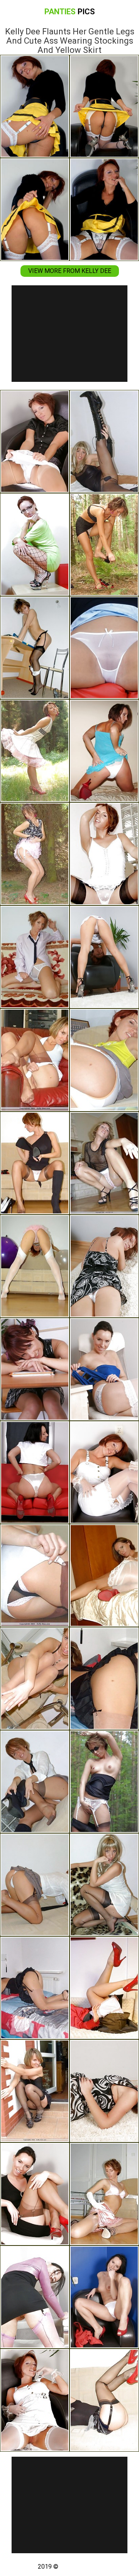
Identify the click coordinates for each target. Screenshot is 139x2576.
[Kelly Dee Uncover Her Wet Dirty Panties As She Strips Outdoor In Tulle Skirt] (35, 854)
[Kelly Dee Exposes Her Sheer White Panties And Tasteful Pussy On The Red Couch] (104, 648)
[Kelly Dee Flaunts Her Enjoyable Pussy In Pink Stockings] (35, 2297)
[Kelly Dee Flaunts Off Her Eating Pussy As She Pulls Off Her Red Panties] (104, 1575)
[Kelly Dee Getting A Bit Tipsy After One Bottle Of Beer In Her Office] (35, 1369)
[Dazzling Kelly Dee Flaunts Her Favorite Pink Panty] (104, 1163)
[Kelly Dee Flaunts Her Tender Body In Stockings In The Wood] (104, 545)
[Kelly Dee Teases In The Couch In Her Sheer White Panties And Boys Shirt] (35, 957)
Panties (70, 12)
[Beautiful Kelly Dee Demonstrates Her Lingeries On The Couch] (104, 2400)
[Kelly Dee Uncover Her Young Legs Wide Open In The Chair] (35, 1060)
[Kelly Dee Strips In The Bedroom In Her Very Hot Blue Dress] (104, 751)
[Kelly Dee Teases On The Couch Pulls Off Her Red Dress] (104, 1988)
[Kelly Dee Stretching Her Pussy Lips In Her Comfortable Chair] (104, 1060)
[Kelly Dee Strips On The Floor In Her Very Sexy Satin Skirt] (104, 2194)
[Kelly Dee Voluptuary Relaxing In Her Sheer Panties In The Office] (104, 1369)
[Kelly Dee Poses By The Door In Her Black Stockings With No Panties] (35, 2091)
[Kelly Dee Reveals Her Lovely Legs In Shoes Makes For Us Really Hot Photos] (104, 854)
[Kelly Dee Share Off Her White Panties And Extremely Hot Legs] (35, 441)
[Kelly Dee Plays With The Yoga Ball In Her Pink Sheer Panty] (35, 1266)
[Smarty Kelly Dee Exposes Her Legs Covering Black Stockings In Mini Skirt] (35, 648)
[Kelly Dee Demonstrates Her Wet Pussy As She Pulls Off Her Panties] (35, 1575)
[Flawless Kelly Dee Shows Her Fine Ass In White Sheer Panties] (104, 2091)
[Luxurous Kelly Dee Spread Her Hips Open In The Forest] (35, 751)
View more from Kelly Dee (70, 271)
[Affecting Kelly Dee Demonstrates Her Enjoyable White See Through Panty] (104, 1266)
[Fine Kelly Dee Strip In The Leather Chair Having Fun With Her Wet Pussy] (35, 2400)
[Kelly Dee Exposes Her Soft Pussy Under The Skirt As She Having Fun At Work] (35, 2194)
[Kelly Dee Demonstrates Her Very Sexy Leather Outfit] (104, 441)
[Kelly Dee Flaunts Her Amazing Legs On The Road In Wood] (104, 1782)
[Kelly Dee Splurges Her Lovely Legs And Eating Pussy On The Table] (35, 545)
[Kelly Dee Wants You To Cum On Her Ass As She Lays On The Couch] (35, 1885)
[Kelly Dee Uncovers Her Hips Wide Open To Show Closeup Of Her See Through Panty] (104, 957)
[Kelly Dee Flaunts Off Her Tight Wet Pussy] (104, 1679)
